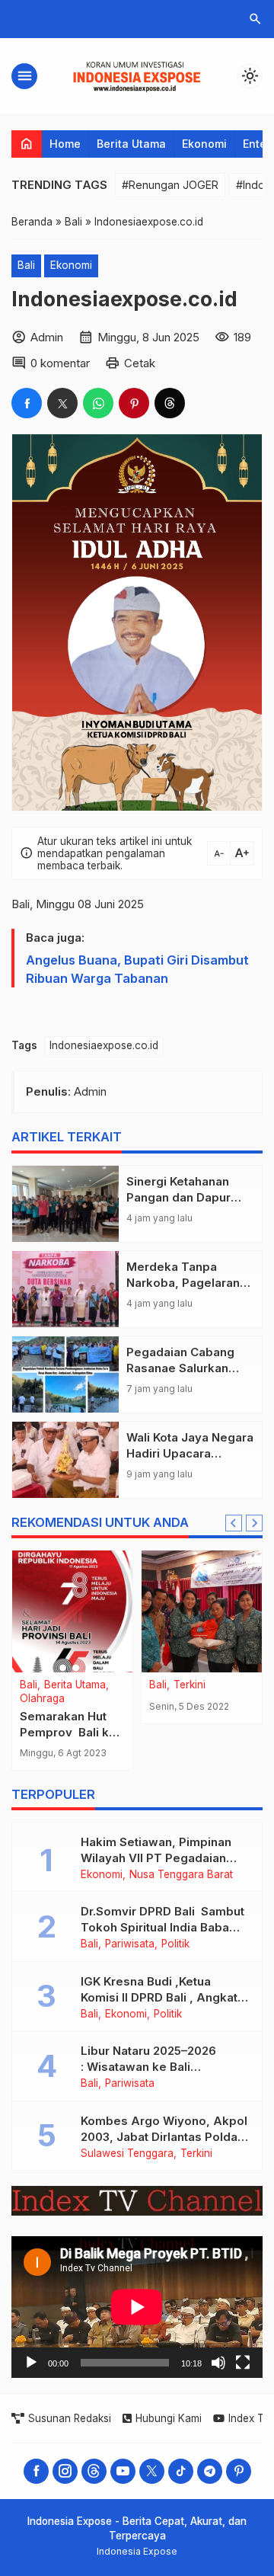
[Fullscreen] (243, 2363)
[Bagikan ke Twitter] (62, 403)
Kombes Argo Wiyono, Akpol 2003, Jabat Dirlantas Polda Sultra (164, 2137)
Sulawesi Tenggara (127, 2154)
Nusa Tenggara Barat (181, 1875)
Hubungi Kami (169, 2418)
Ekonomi (204, 144)
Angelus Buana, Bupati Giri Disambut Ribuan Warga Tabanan (137, 969)
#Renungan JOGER (170, 185)
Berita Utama (131, 144)
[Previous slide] (234, 1523)
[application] (137, 2307)
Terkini (190, 1685)
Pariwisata (130, 1944)
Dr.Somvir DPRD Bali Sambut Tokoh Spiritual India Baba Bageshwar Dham (162, 1927)
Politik (175, 1944)
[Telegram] (210, 2471)
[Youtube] (123, 2471)
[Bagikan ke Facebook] (27, 403)
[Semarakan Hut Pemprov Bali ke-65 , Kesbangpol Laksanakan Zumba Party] (72, 1611)
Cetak (140, 363)
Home (65, 144)
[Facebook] (36, 2471)
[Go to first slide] (254, 1523)
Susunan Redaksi (70, 2418)
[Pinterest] (239, 2471)
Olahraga (42, 1699)
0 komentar (60, 363)
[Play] (31, 2363)
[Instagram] (65, 2471)
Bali (26, 265)
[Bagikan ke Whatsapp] (98, 403)
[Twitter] (152, 2471)
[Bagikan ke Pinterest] (134, 403)
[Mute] (218, 2363)
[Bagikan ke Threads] (170, 403)
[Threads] (94, 2471)
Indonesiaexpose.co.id (104, 1045)
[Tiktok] (181, 2471)
